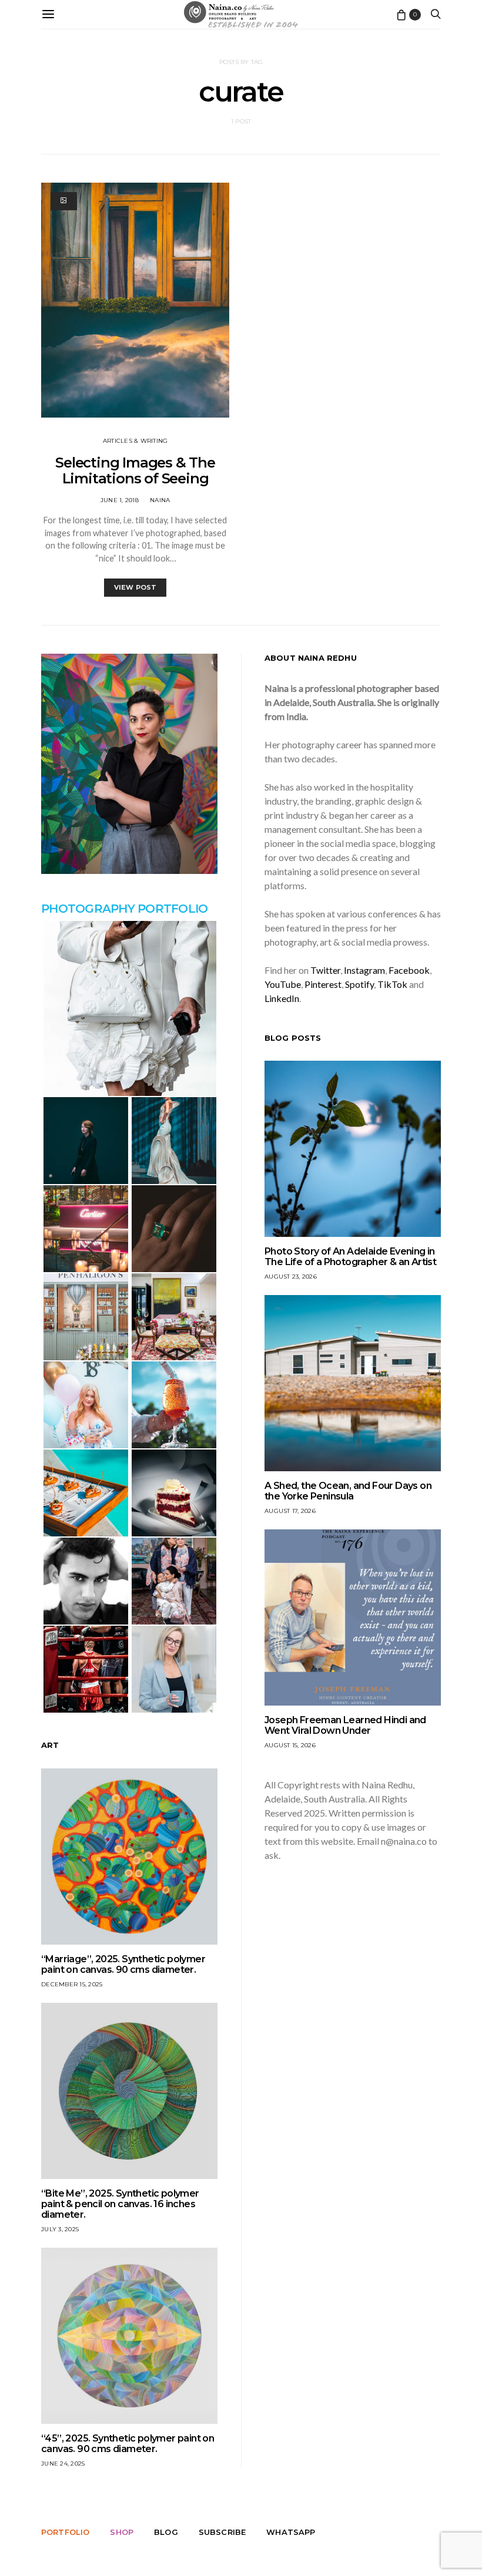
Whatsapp (291, 2532)
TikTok (392, 984)
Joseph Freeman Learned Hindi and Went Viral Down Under (345, 1725)
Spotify (359, 984)
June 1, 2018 (120, 500)
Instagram (364, 970)
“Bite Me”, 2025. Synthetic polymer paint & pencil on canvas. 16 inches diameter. (120, 2204)
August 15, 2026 (290, 1745)
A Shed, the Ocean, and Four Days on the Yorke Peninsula (348, 1491)
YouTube (283, 984)
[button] (129, 1008)
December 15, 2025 (72, 1984)
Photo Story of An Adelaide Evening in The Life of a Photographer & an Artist (350, 1257)
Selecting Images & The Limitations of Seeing (135, 470)
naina (160, 500)
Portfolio (65, 2532)
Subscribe (222, 2532)
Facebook (409, 970)
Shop (122, 2532)
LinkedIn (282, 998)
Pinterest (323, 984)
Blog (166, 2532)
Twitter (325, 970)
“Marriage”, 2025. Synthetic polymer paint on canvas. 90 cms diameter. (123, 1964)
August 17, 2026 (290, 1511)
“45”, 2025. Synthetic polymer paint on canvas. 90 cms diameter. (128, 2444)
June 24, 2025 (63, 2464)
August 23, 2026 (291, 1277)
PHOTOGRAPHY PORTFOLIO (124, 909)
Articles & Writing (135, 441)
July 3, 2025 (60, 2229)
